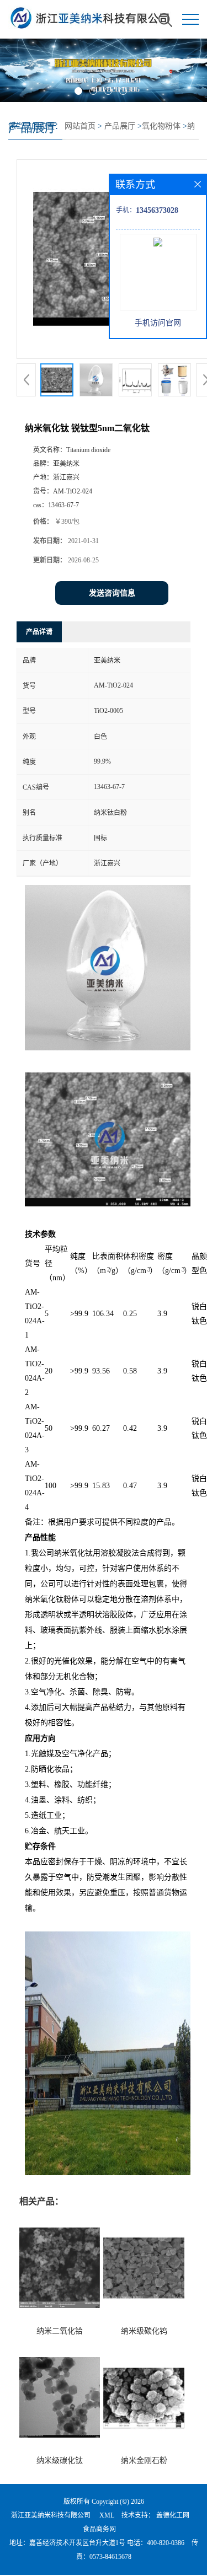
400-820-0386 (166, 2543)
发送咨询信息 (112, 593)
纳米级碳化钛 (60, 2460)
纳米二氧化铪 (60, 2331)
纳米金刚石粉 (144, 2460)
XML (107, 2515)
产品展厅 (120, 126)
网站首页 (80, 126)
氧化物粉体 (161, 126)
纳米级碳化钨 (144, 2331)
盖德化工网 (173, 2515)
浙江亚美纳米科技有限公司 (51, 2515)
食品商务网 (99, 2529)
